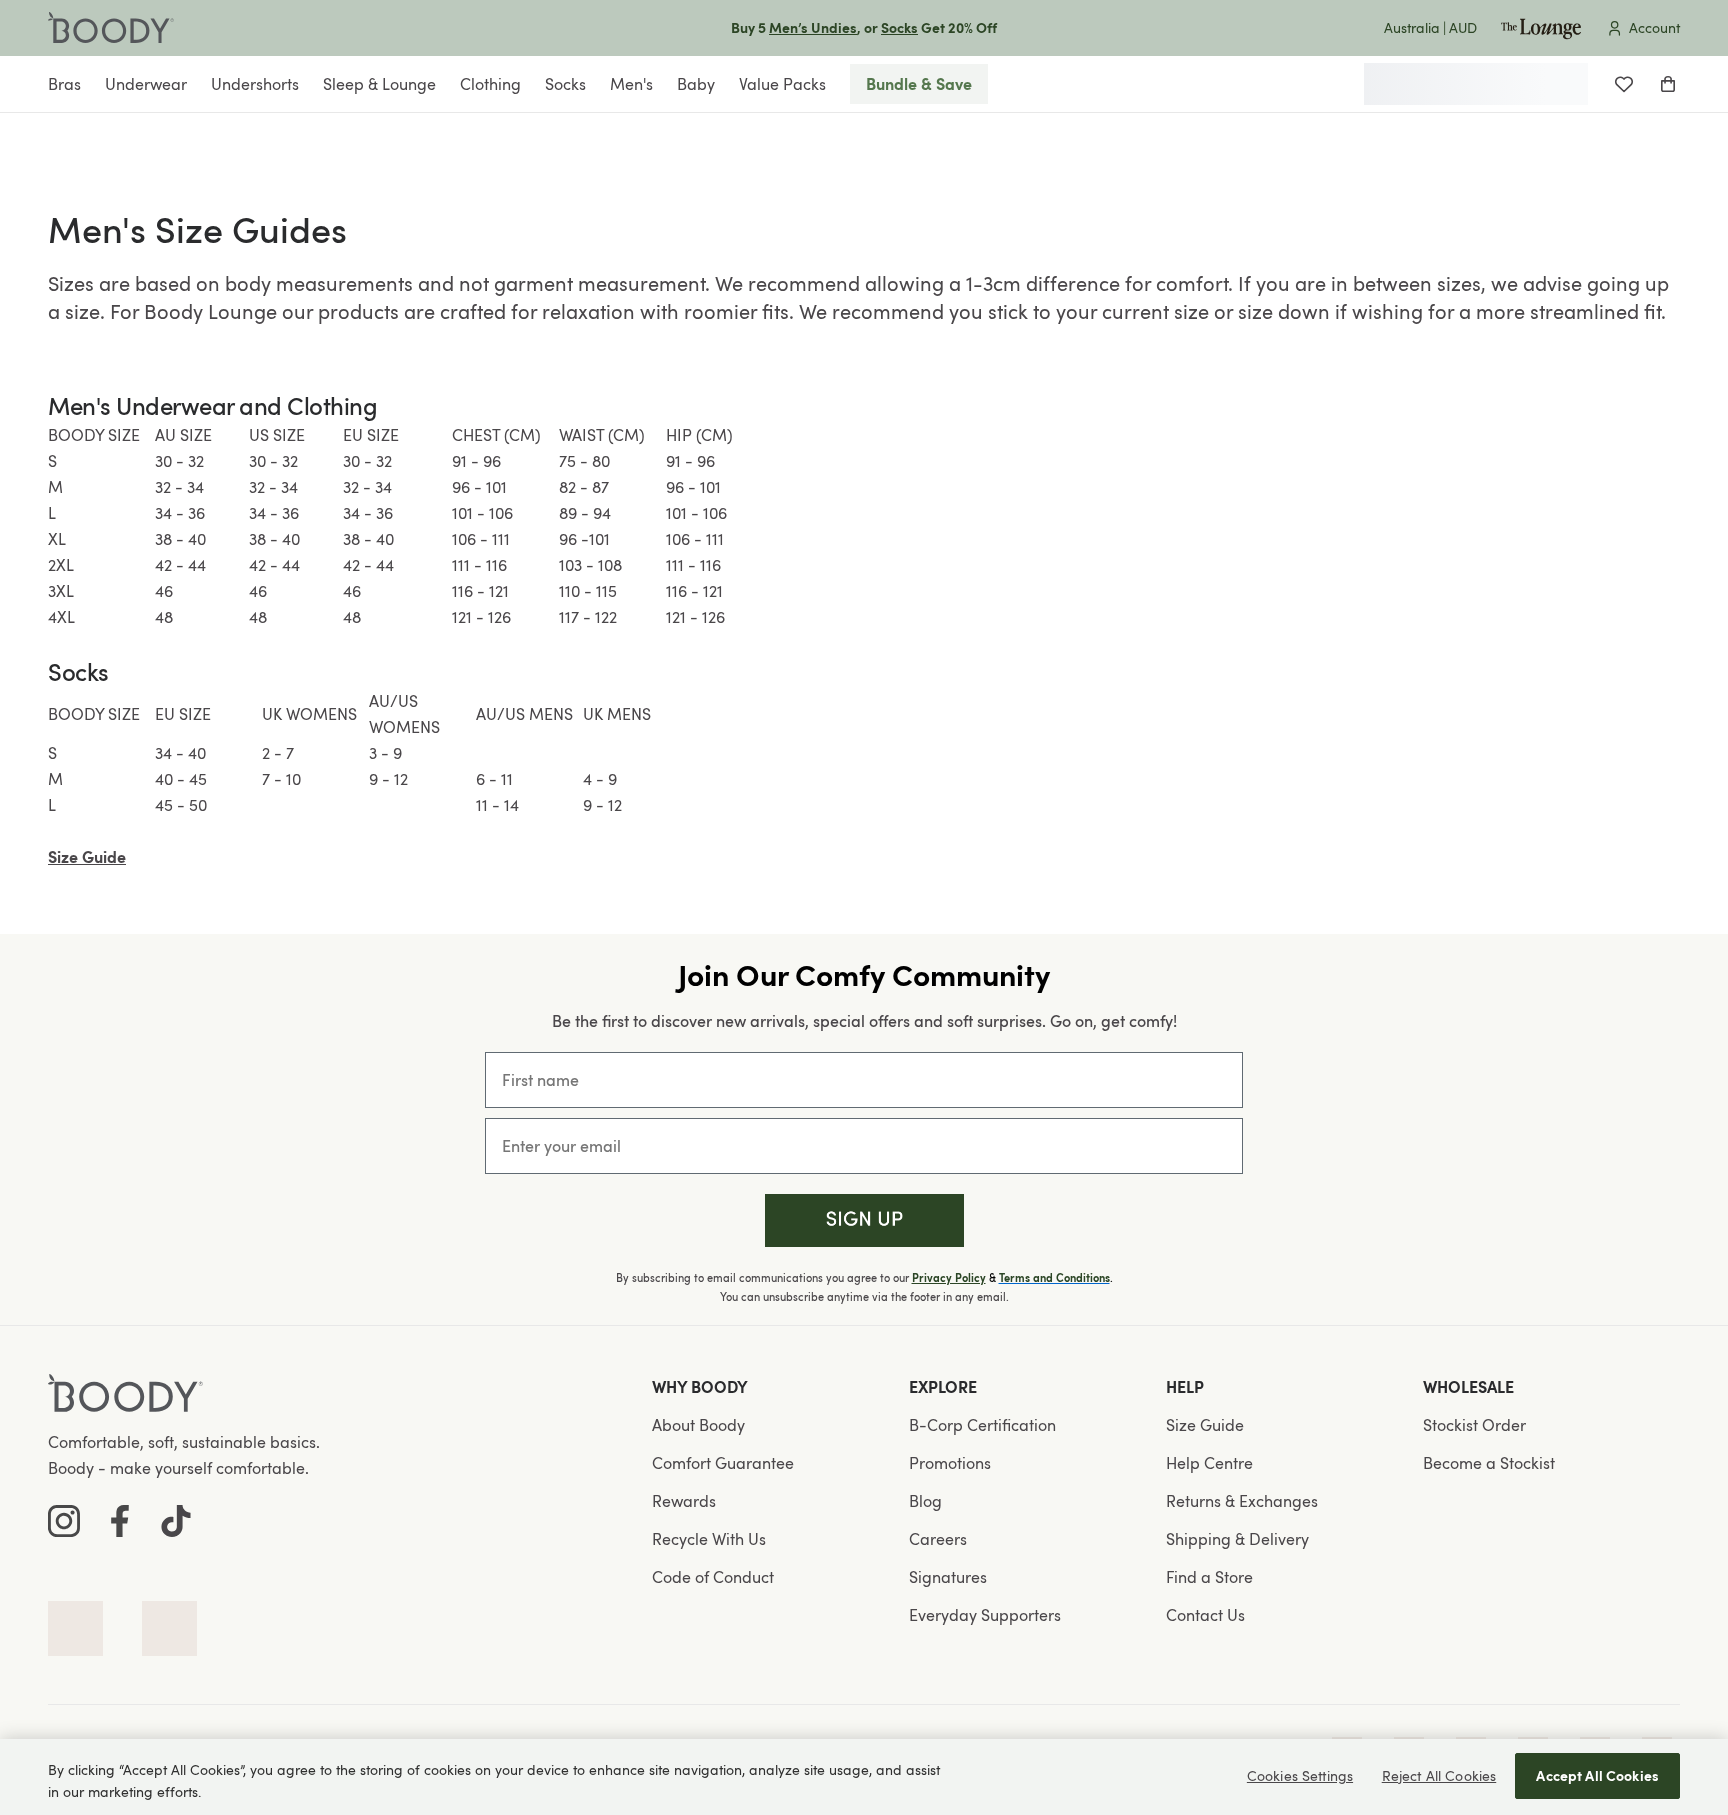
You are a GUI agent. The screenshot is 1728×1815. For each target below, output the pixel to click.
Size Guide (1205, 1425)
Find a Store (1209, 1577)
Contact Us (1205, 1615)
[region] (864, 1777)
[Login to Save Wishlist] (1624, 84)
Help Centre (1209, 1463)
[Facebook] (120, 1521)
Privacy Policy (949, 1278)
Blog (925, 1501)
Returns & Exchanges (1242, 1501)
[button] (864, 1220)
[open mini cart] (1668, 84)
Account (1654, 27)
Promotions (950, 1463)
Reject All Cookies (1439, 1775)
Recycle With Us (709, 1539)
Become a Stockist (1489, 1463)
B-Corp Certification (982, 1425)
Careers (938, 1539)
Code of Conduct (713, 1577)
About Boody (698, 1425)
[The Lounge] (1541, 28)
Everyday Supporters (985, 1615)
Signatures (948, 1577)
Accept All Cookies (1597, 1775)
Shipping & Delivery (1237, 1539)
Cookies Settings (1300, 1775)
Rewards (684, 1501)
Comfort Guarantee (723, 1463)
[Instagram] (64, 1521)
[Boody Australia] (111, 28)
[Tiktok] (176, 1521)
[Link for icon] (75, 1628)
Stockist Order (1474, 1425)
